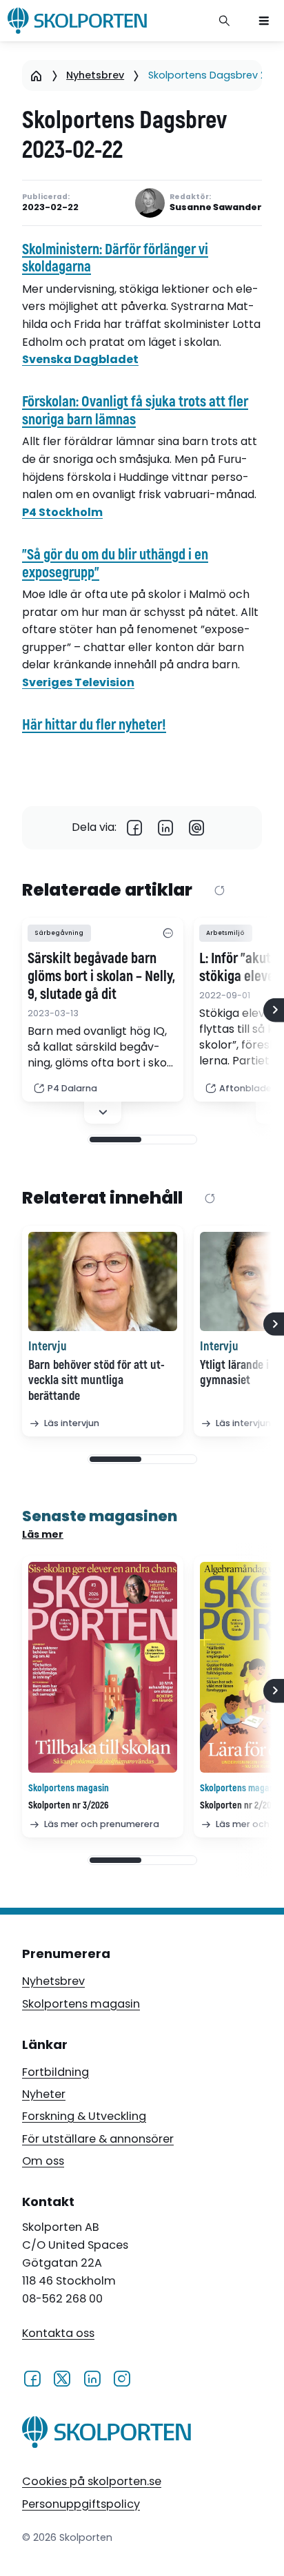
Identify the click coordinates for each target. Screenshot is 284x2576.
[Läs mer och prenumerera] (103, 1668)
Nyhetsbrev (95, 75)
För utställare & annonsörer (98, 2139)
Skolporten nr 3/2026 (69, 1805)
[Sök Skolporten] (225, 21)
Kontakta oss (58, 2333)
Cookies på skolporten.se (92, 2481)
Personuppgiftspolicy (81, 2504)
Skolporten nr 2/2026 (240, 1805)
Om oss (43, 2161)
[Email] (197, 828)
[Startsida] (36, 75)
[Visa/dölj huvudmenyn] (264, 21)
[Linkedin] (166, 828)
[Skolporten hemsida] (77, 21)
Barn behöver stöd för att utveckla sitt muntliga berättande (97, 1381)
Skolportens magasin (81, 2004)
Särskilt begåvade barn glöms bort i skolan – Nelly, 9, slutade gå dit (101, 977)
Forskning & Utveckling (84, 2116)
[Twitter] (62, 2378)
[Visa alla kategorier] (168, 933)
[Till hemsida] (106, 2434)
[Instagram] (122, 2378)
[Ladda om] (220, 891)
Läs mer (43, 1534)
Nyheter (44, 2094)
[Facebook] (135, 828)
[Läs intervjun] (103, 1281)
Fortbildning (55, 2072)
